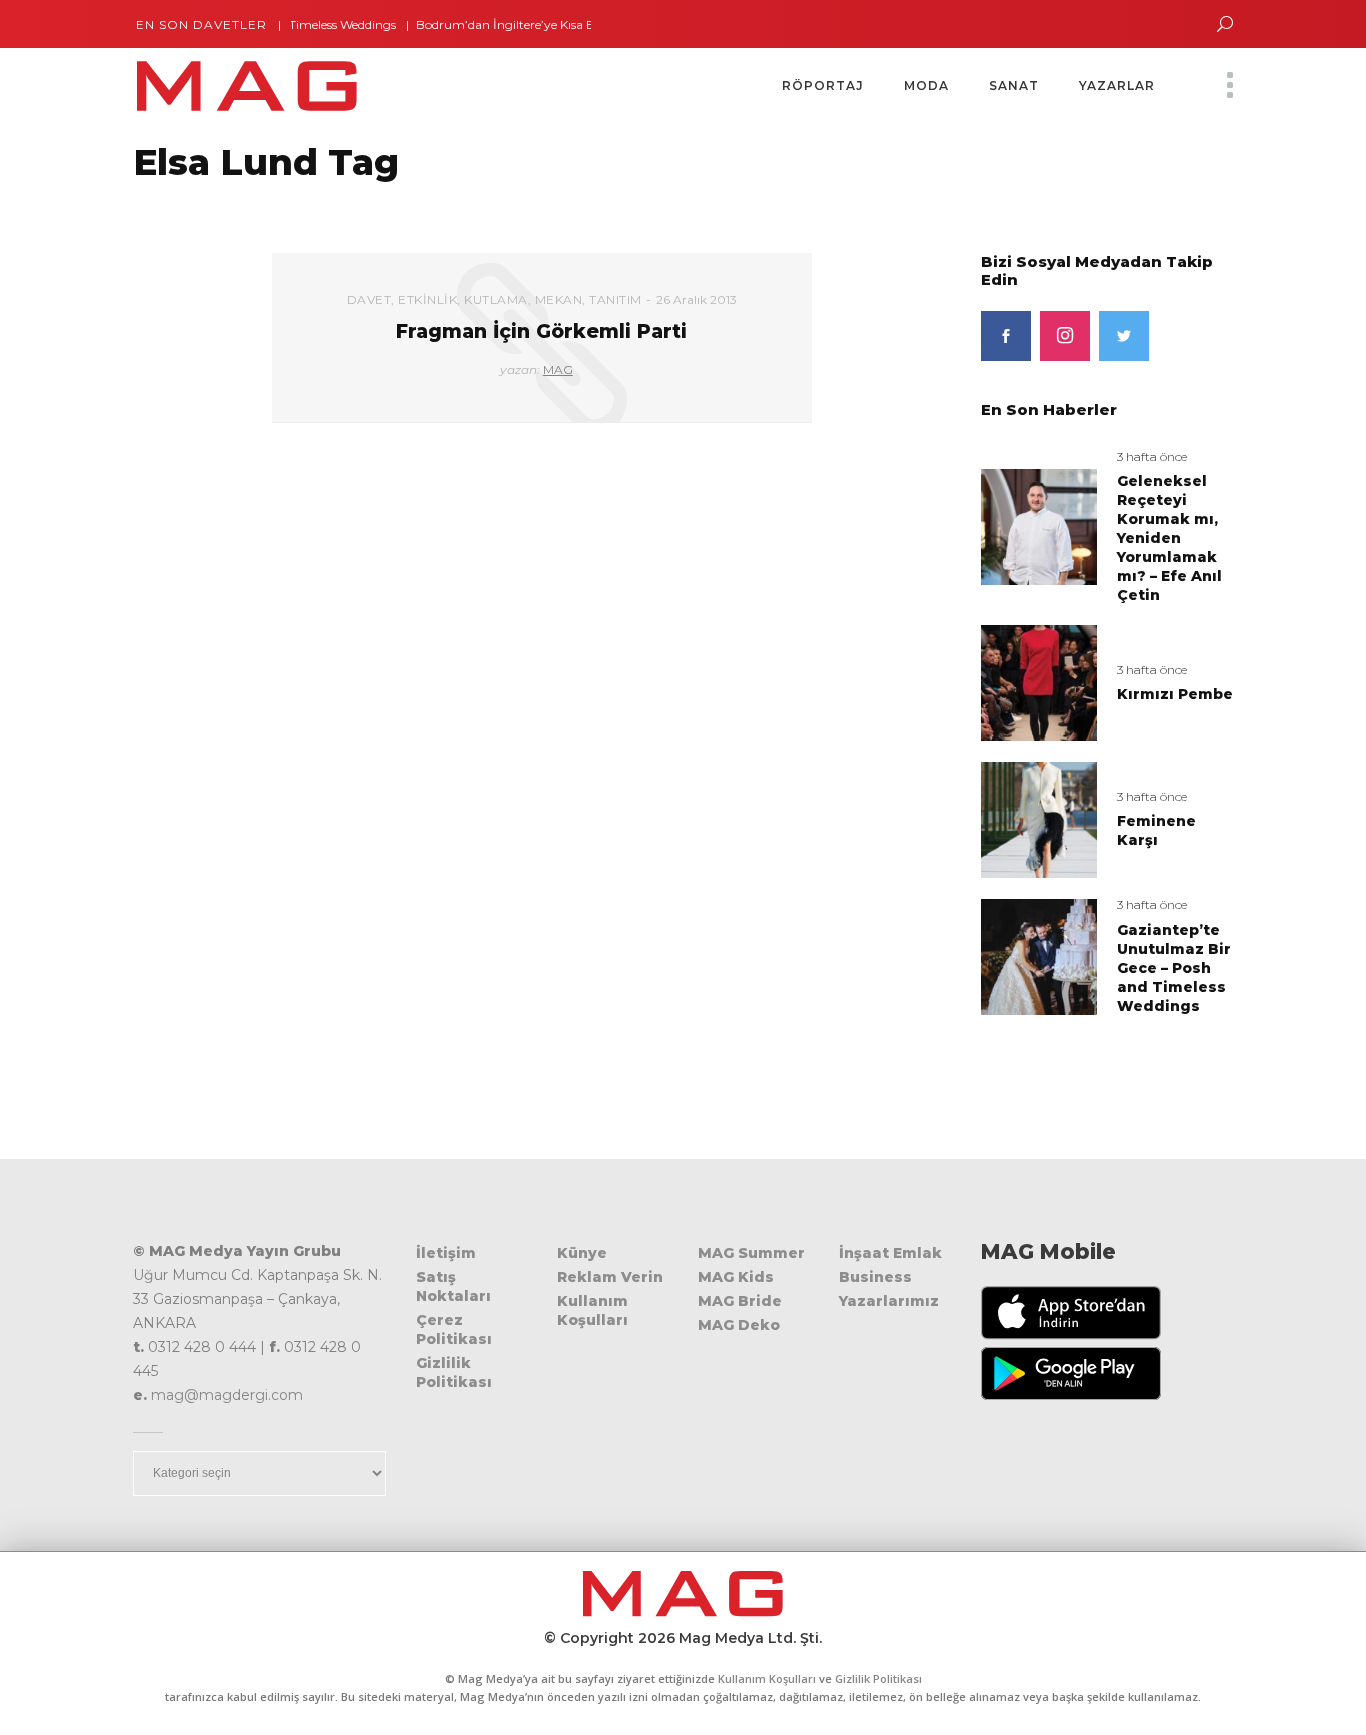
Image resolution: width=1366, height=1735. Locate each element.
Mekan (559, 299)
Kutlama (496, 299)
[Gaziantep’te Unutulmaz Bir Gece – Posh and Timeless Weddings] (1039, 955)
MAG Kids (736, 1277)
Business (875, 1277)
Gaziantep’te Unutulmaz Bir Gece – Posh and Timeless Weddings (1174, 968)
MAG (558, 369)
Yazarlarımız (889, 1301)
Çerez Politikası (454, 1329)
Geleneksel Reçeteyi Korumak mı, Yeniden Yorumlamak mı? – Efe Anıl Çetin (1169, 538)
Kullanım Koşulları (592, 1310)
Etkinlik (427, 299)
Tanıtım (615, 299)
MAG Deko (739, 1325)
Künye (582, 1253)
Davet (369, 299)
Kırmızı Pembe (1175, 694)
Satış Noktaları (453, 1286)
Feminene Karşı (1156, 830)
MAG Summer (751, 1253)
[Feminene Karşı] (1039, 818)
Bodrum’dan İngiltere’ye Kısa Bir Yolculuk (510, 24)
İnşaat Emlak (890, 1253)
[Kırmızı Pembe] (1039, 682)
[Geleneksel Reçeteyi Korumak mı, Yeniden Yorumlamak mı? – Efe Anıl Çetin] (1039, 525)
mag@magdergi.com (227, 1395)
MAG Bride (740, 1301)
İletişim (446, 1253)
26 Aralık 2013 (696, 299)
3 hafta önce (1152, 456)
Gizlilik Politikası (454, 1372)
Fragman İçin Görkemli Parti (541, 331)
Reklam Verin (610, 1277)
